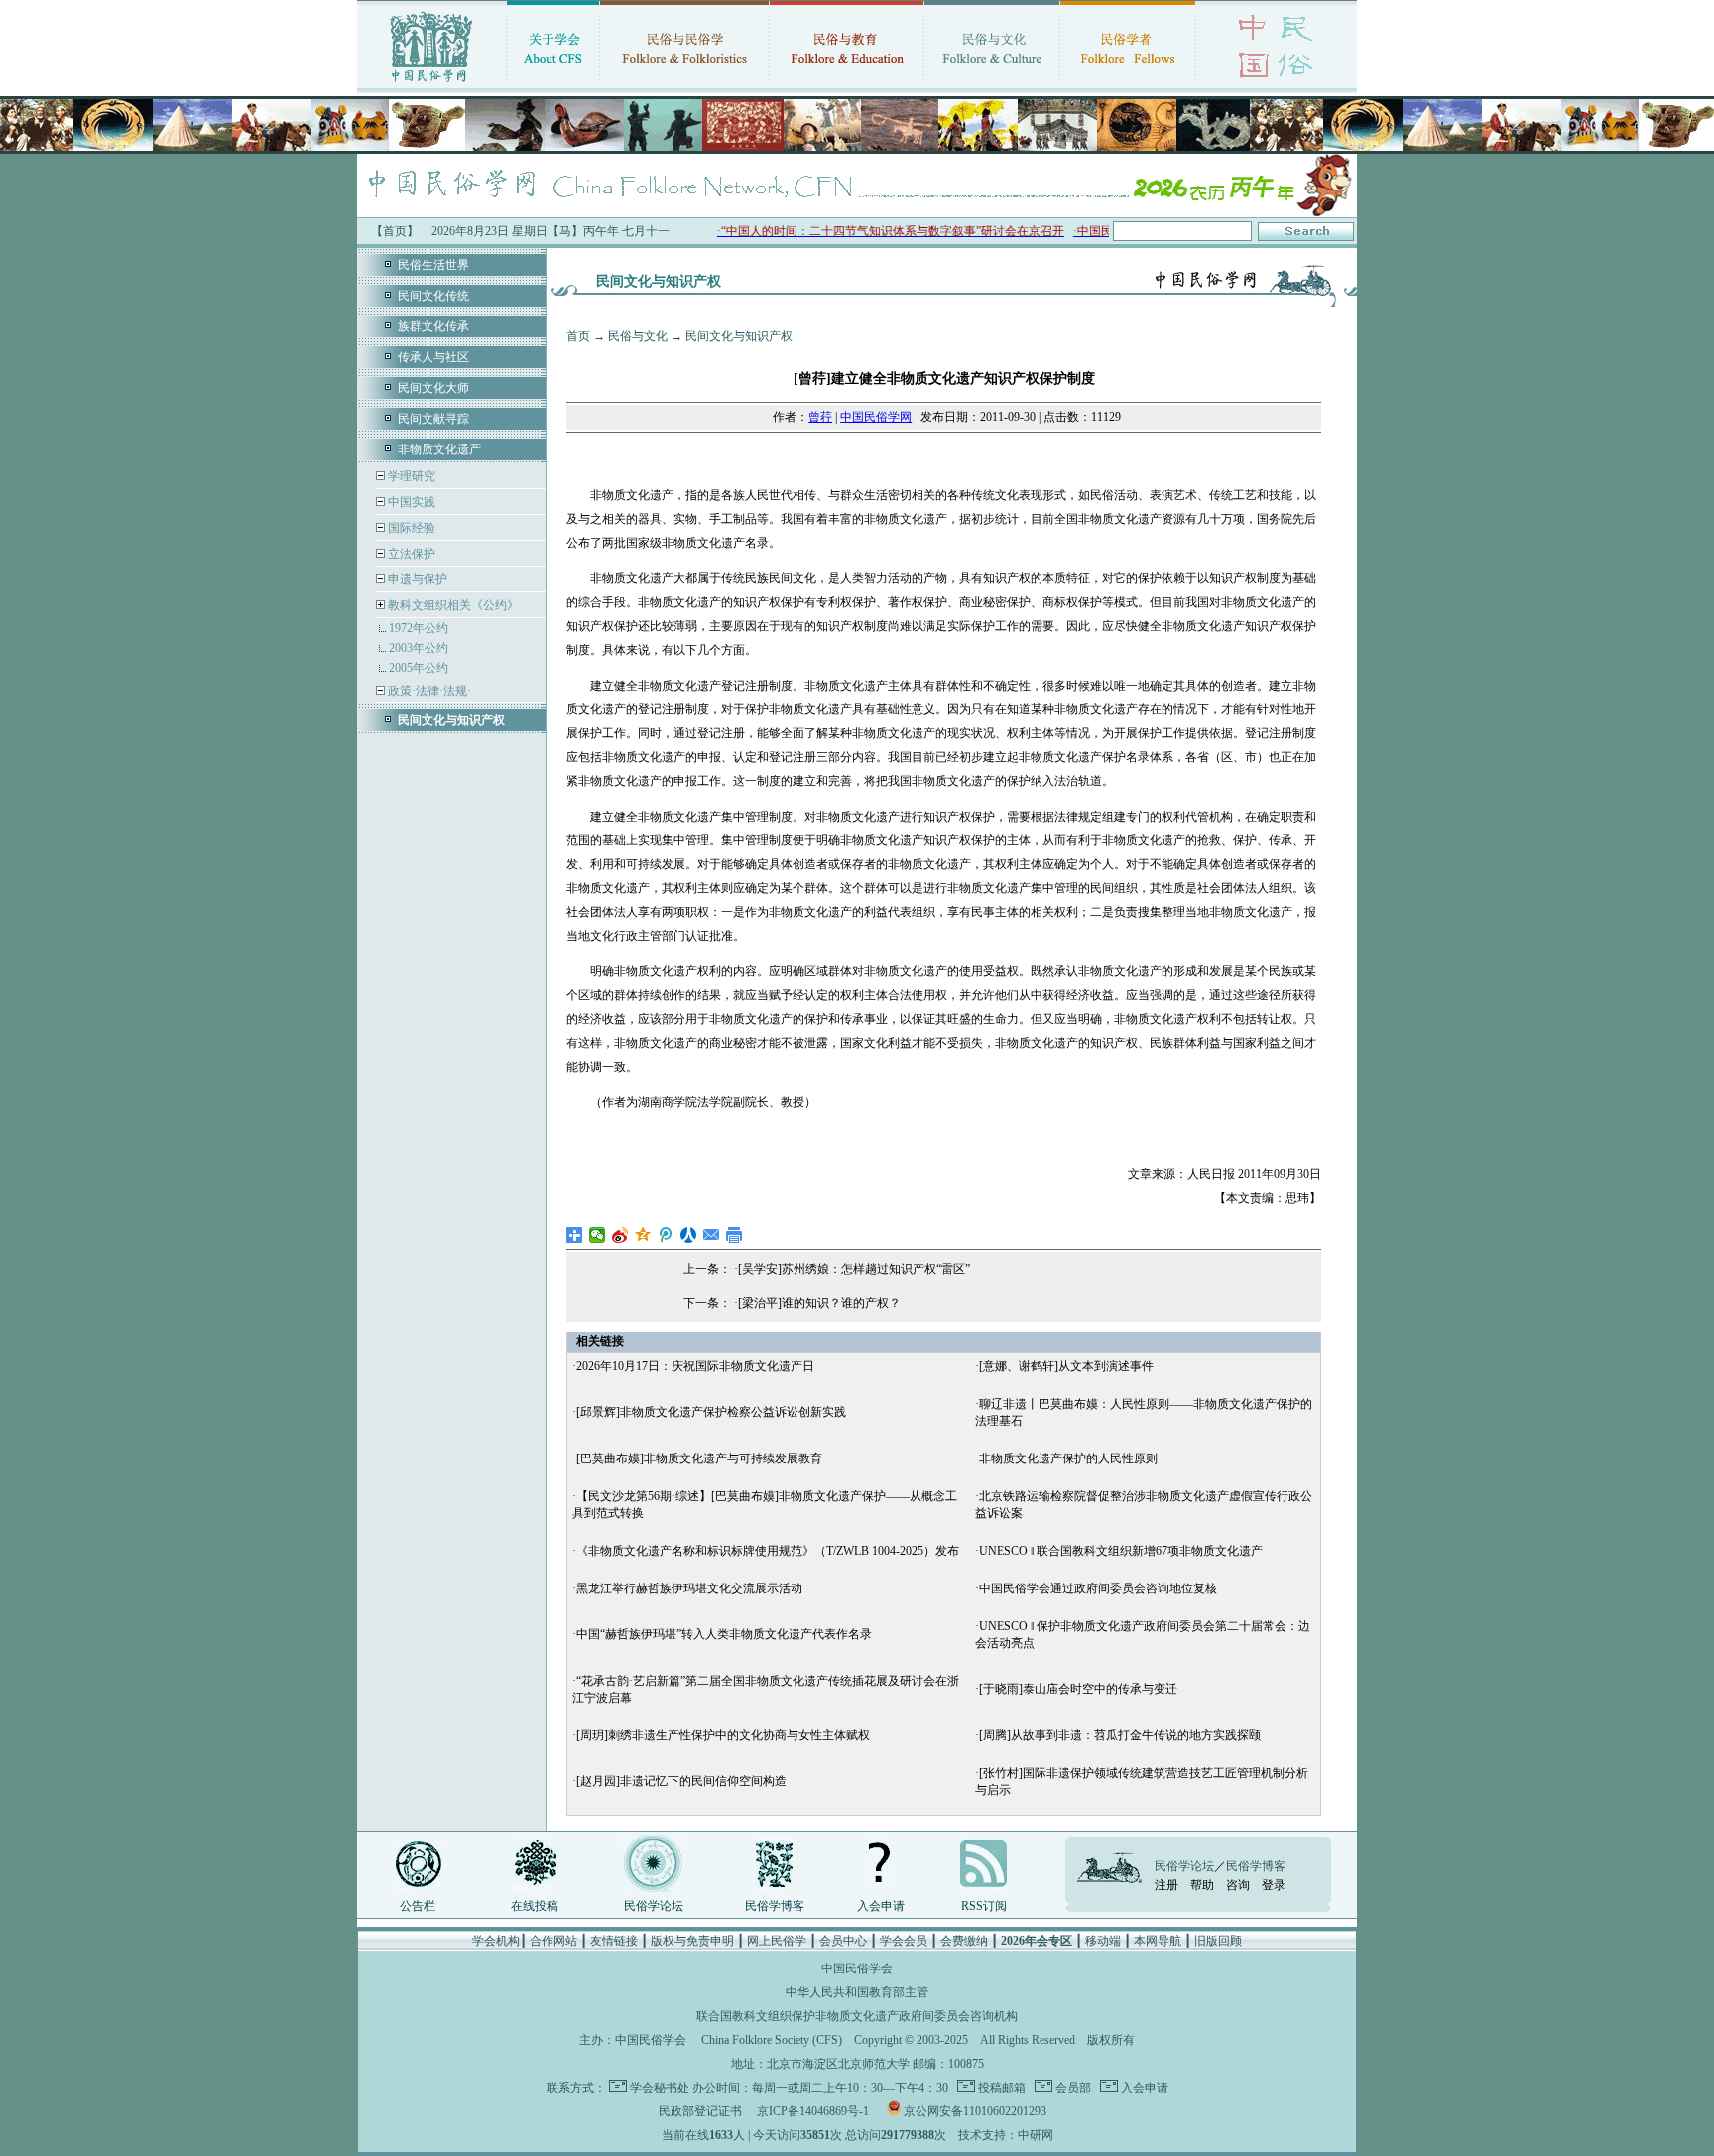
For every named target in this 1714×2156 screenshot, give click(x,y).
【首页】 (395, 231)
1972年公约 (419, 628)
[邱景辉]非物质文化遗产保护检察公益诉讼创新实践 (711, 1412)
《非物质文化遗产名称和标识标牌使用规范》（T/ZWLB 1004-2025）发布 (768, 1551)
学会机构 (496, 1941)
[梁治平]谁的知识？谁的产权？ (819, 1303)
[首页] (431, 84)
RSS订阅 (984, 1906)
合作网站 (553, 1941)
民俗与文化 (638, 336)
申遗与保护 (416, 579)
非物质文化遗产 (439, 449)
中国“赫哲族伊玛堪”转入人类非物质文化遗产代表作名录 (724, 1634)
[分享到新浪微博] (620, 1235)
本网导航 (1158, 1941)
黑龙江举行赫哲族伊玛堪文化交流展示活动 (689, 1588)
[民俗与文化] (992, 84)
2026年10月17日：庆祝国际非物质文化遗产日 (695, 1366)
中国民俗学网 (876, 417)
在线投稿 (535, 1906)
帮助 (1202, 1885)
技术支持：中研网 (1006, 2135)
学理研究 (410, 476)
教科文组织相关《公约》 (453, 605)
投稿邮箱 (1000, 2088)
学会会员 (904, 1941)
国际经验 (410, 528)
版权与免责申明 (692, 1941)
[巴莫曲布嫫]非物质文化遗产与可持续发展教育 (699, 1458)
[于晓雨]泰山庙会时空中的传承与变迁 (1078, 1689)
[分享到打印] (735, 1235)
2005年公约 (419, 668)
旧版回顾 (1218, 1941)
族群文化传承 (433, 326)
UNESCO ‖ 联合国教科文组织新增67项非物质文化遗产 (1121, 1551)
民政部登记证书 (700, 2111)
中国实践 (410, 502)
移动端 (1103, 1941)
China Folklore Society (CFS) (772, 2040)
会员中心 (843, 1941)
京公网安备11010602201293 (975, 2111)
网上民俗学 (777, 1941)
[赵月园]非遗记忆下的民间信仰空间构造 (681, 1781)
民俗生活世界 (433, 265)
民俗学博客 (775, 1906)
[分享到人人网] (689, 1235)
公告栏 (418, 1906)
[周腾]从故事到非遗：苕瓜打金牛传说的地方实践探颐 (1120, 1735)
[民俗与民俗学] (684, 84)
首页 (578, 336)
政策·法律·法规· (428, 691)
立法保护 (410, 554)
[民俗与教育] (847, 84)
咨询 (1238, 1885)
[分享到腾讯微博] (666, 1235)
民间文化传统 (433, 296)
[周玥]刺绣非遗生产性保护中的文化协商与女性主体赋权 (723, 1735)
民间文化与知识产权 (739, 336)
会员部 (1072, 2088)
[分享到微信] (598, 1235)
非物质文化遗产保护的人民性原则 (1068, 1458)
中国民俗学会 (651, 2040)
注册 (1166, 1885)
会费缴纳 (964, 1941)
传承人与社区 (433, 357)
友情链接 (614, 1941)
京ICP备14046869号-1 (813, 2111)
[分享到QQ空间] (643, 1235)
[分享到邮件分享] (712, 1235)
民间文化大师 (433, 388)
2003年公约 (419, 648)
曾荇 (820, 417)
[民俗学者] (1128, 84)
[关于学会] (553, 84)
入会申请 (881, 1906)
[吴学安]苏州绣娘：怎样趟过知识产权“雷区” (854, 1269)
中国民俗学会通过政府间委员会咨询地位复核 (1098, 1588)
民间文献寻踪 (433, 419)
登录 (1274, 1885)
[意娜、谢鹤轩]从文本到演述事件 (1066, 1366)
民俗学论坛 (654, 1906)
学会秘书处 (660, 2088)
